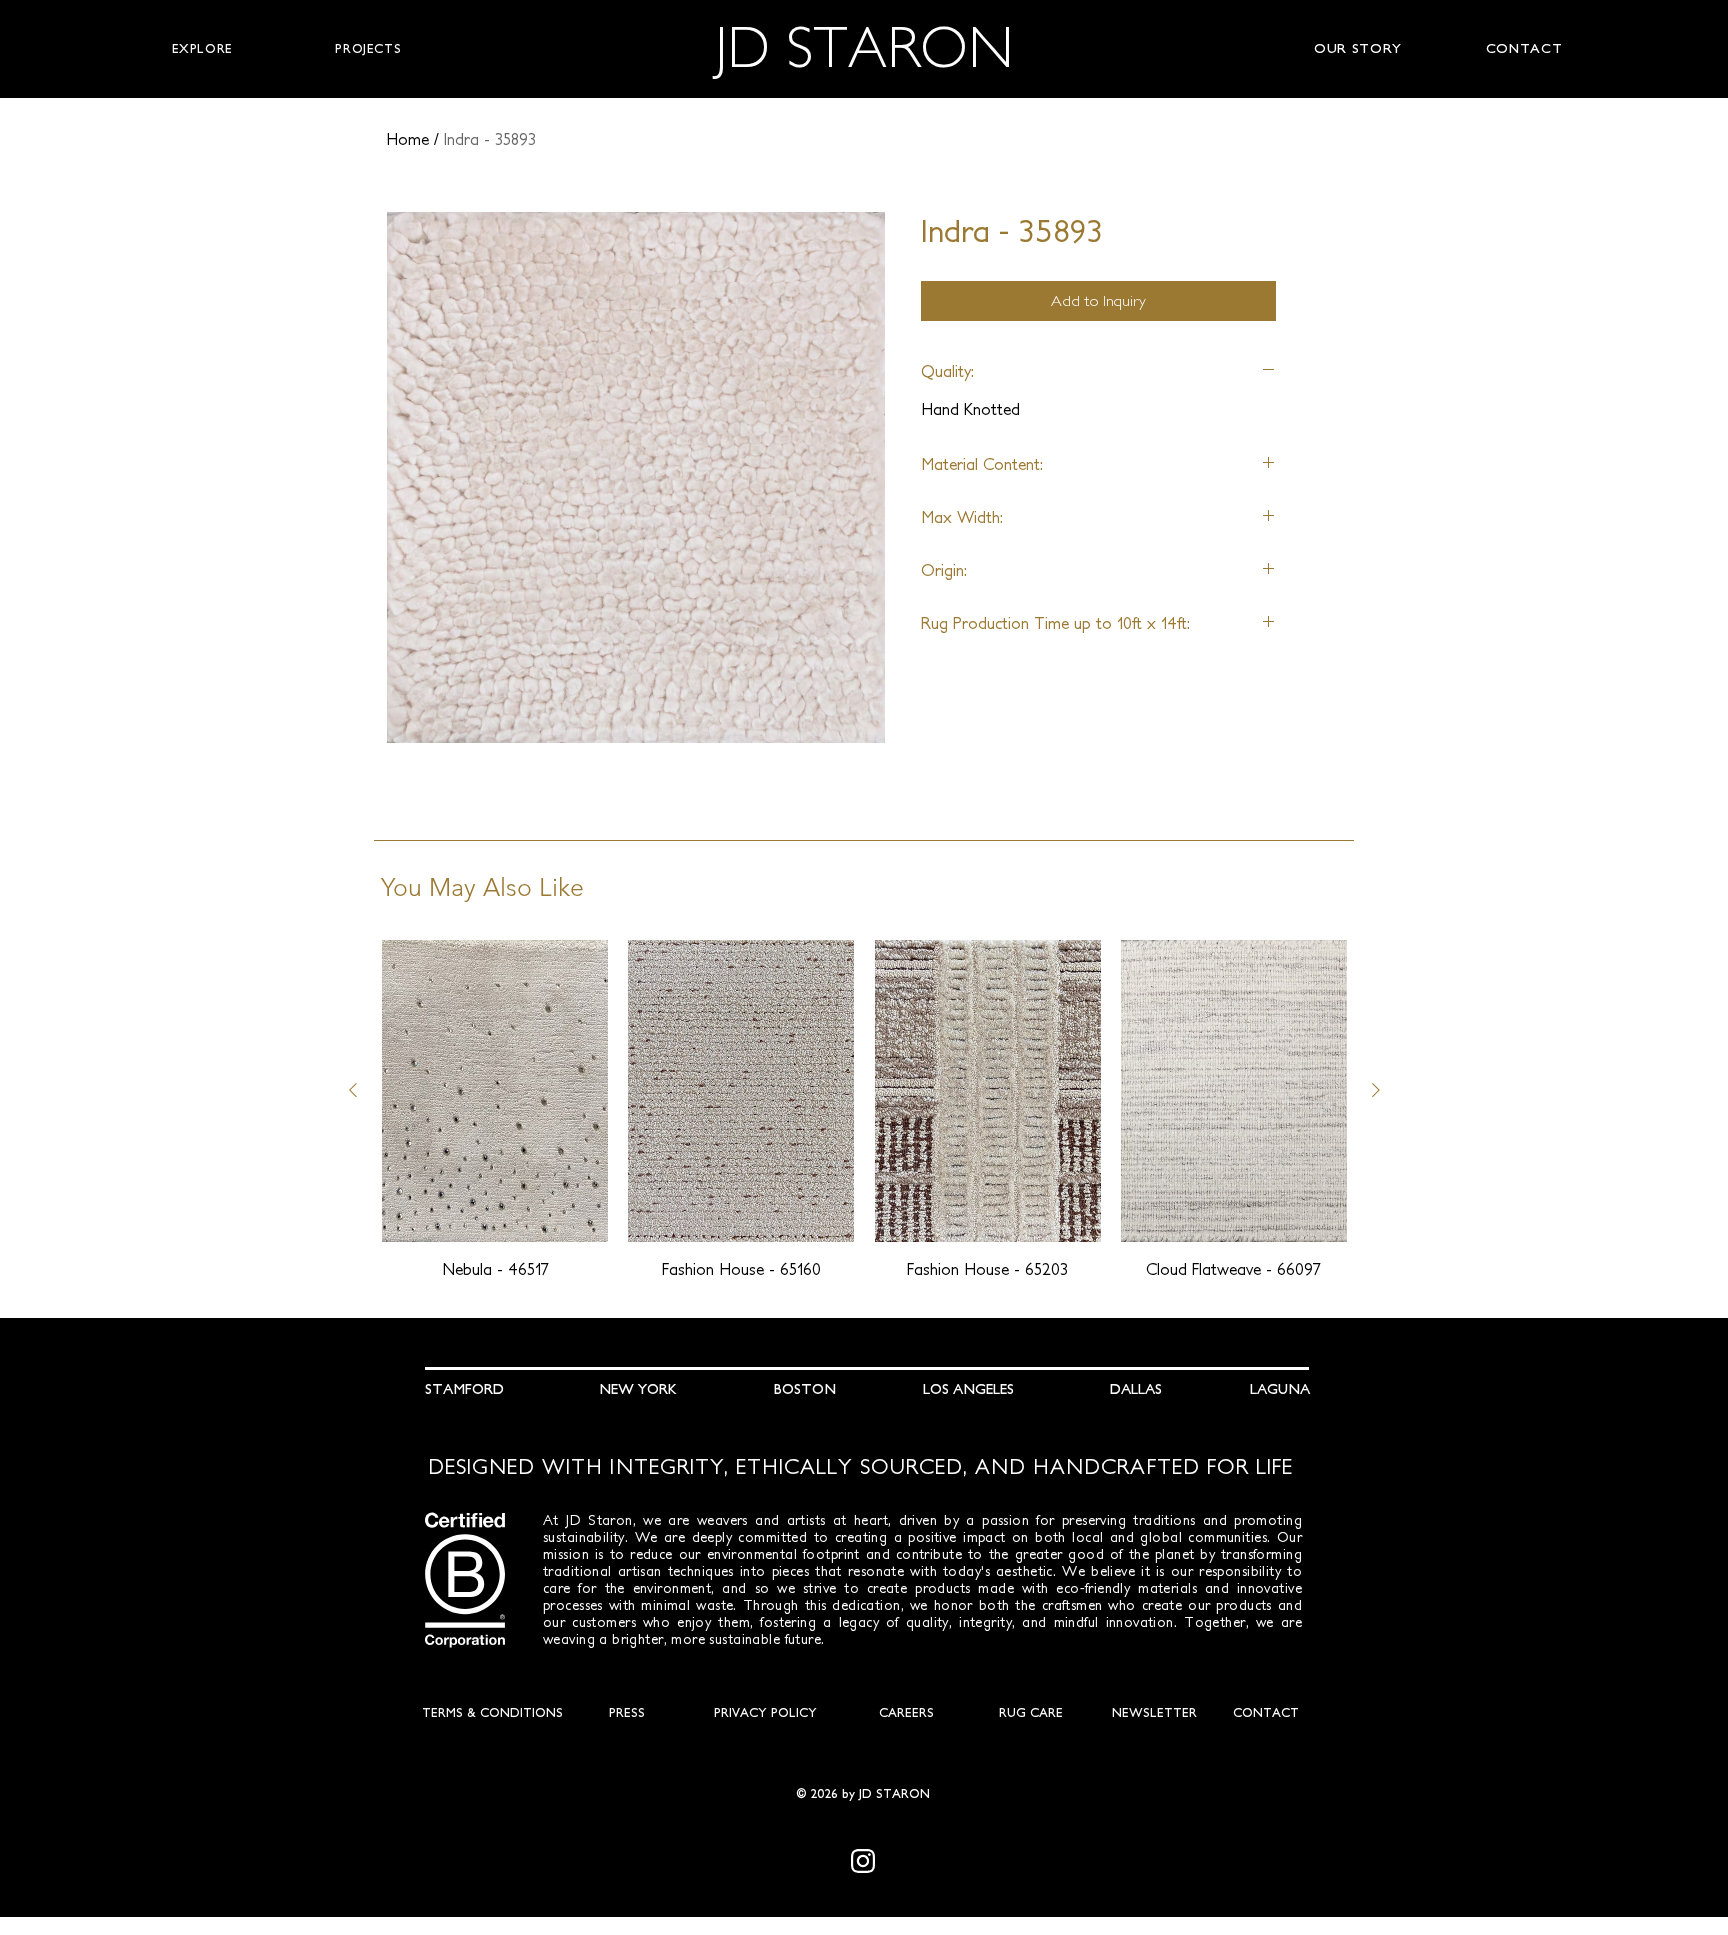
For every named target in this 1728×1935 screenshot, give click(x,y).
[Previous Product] (353, 1090)
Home (407, 139)
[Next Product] (1376, 1090)
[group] (864, 1110)
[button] (202, 49)
